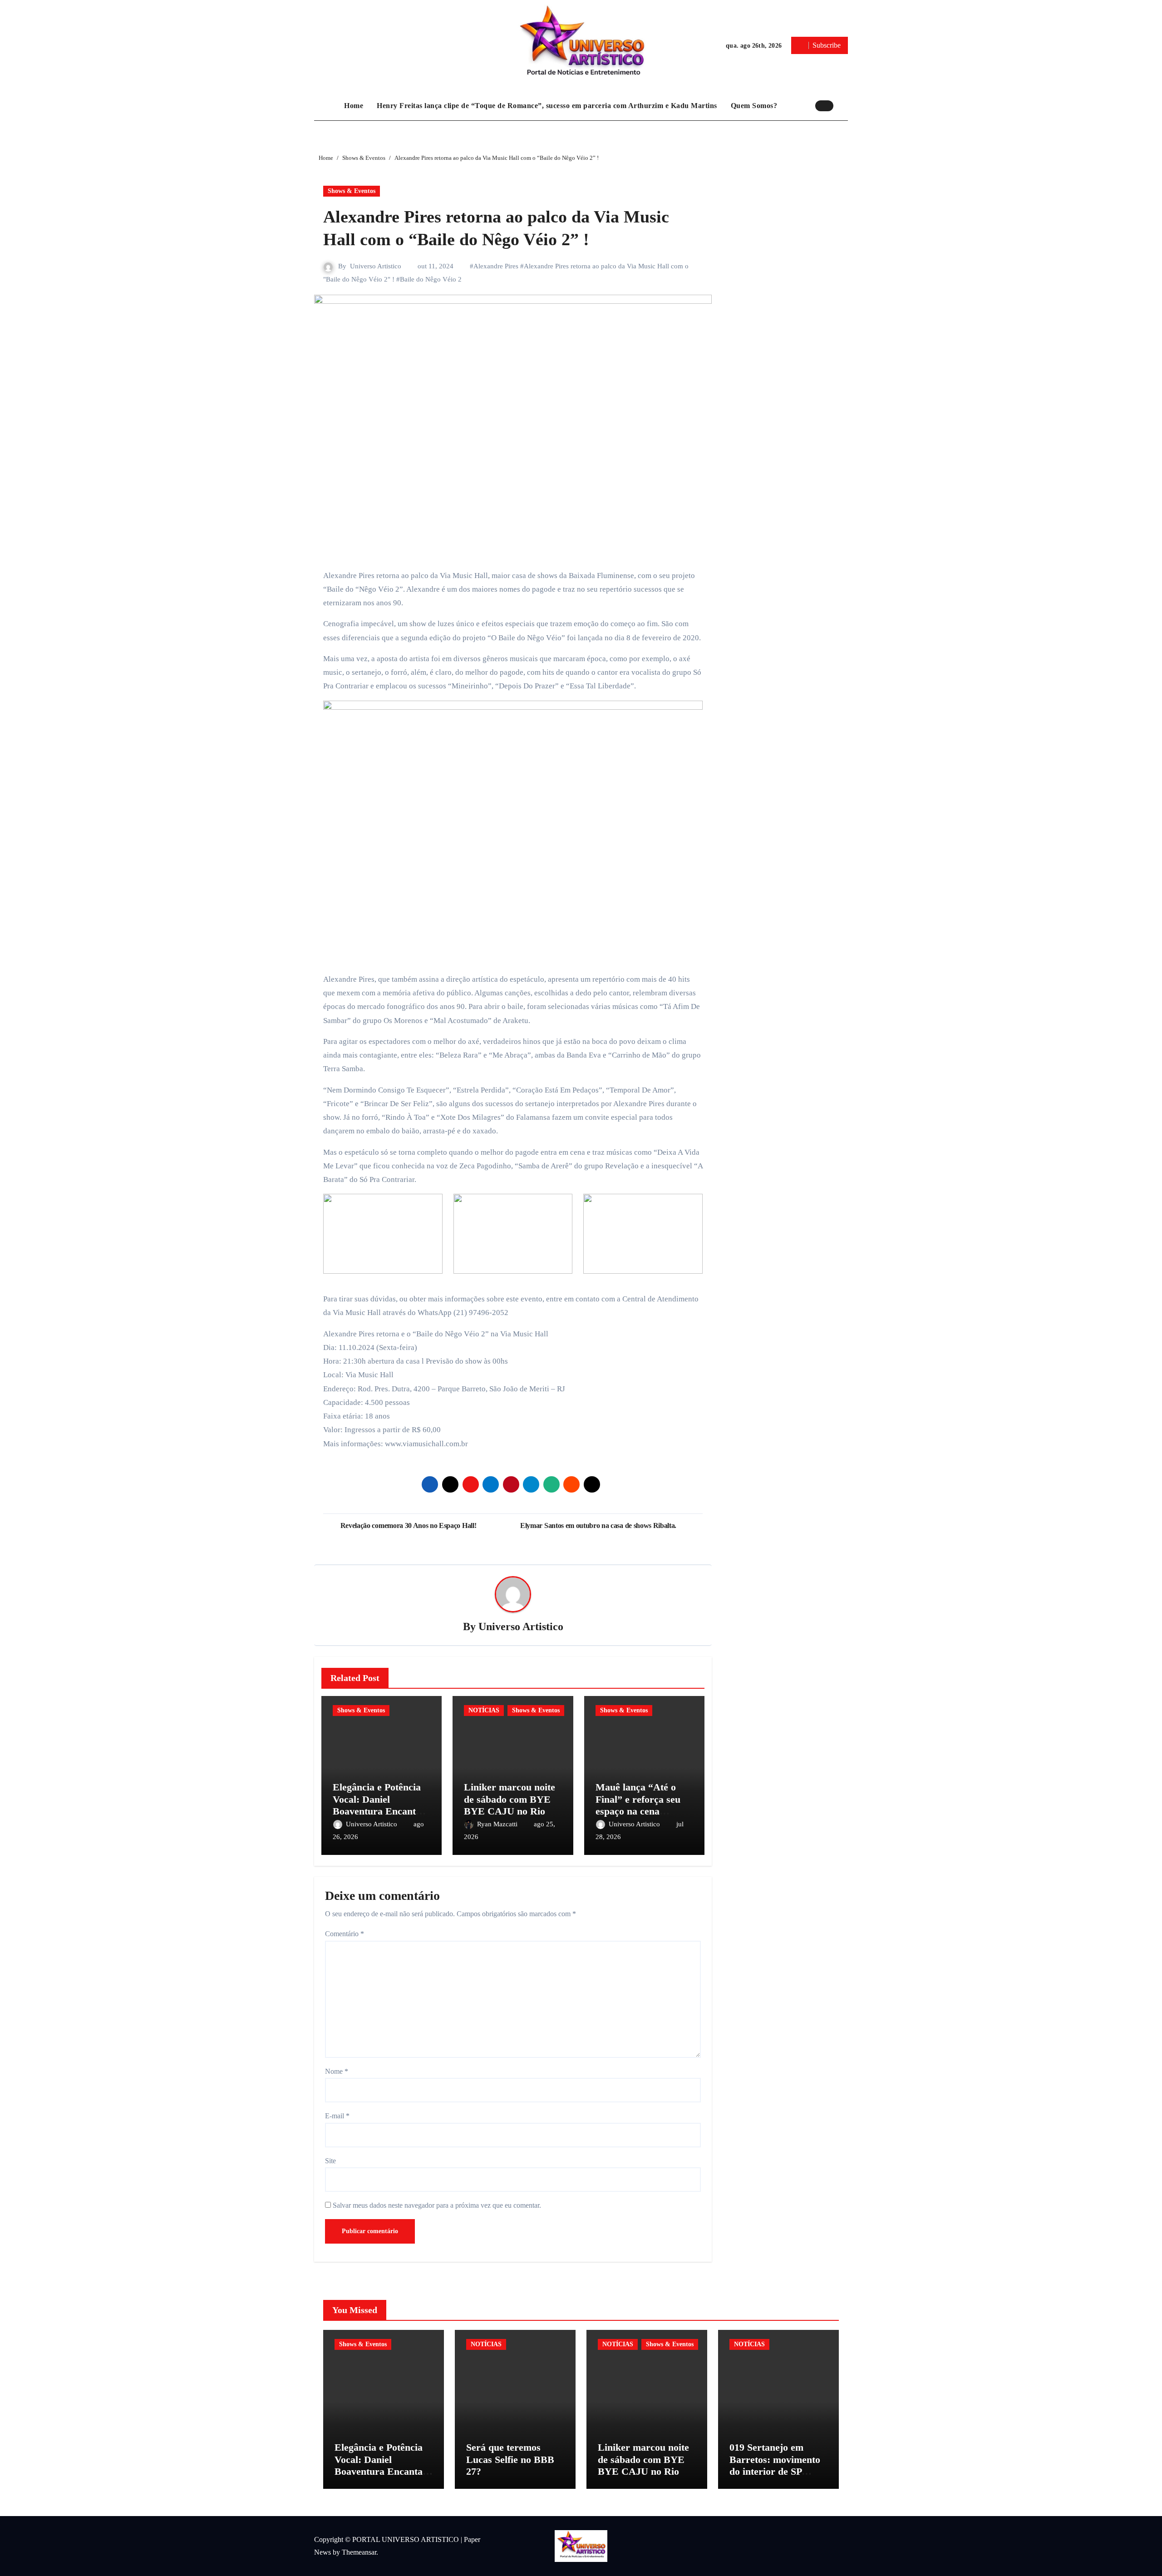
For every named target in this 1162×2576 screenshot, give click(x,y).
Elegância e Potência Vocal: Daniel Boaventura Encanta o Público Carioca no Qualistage (381, 1811)
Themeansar (359, 2552)
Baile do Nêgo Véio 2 (431, 279)
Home (354, 106)
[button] (843, 105)
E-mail (337, 2116)
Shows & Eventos (352, 191)
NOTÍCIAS (484, 1710)
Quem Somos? (754, 106)
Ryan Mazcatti (498, 1824)
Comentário (345, 1934)
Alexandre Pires (496, 266)
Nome (337, 2071)
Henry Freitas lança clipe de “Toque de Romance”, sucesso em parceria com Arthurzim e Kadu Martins (547, 106)
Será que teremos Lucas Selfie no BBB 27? (510, 2459)
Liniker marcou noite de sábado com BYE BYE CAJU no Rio (510, 1799)
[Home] (327, 106)
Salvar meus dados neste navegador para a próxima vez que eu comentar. (437, 2205)
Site (330, 2161)
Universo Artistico (376, 266)
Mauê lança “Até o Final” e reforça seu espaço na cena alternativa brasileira (641, 1805)
